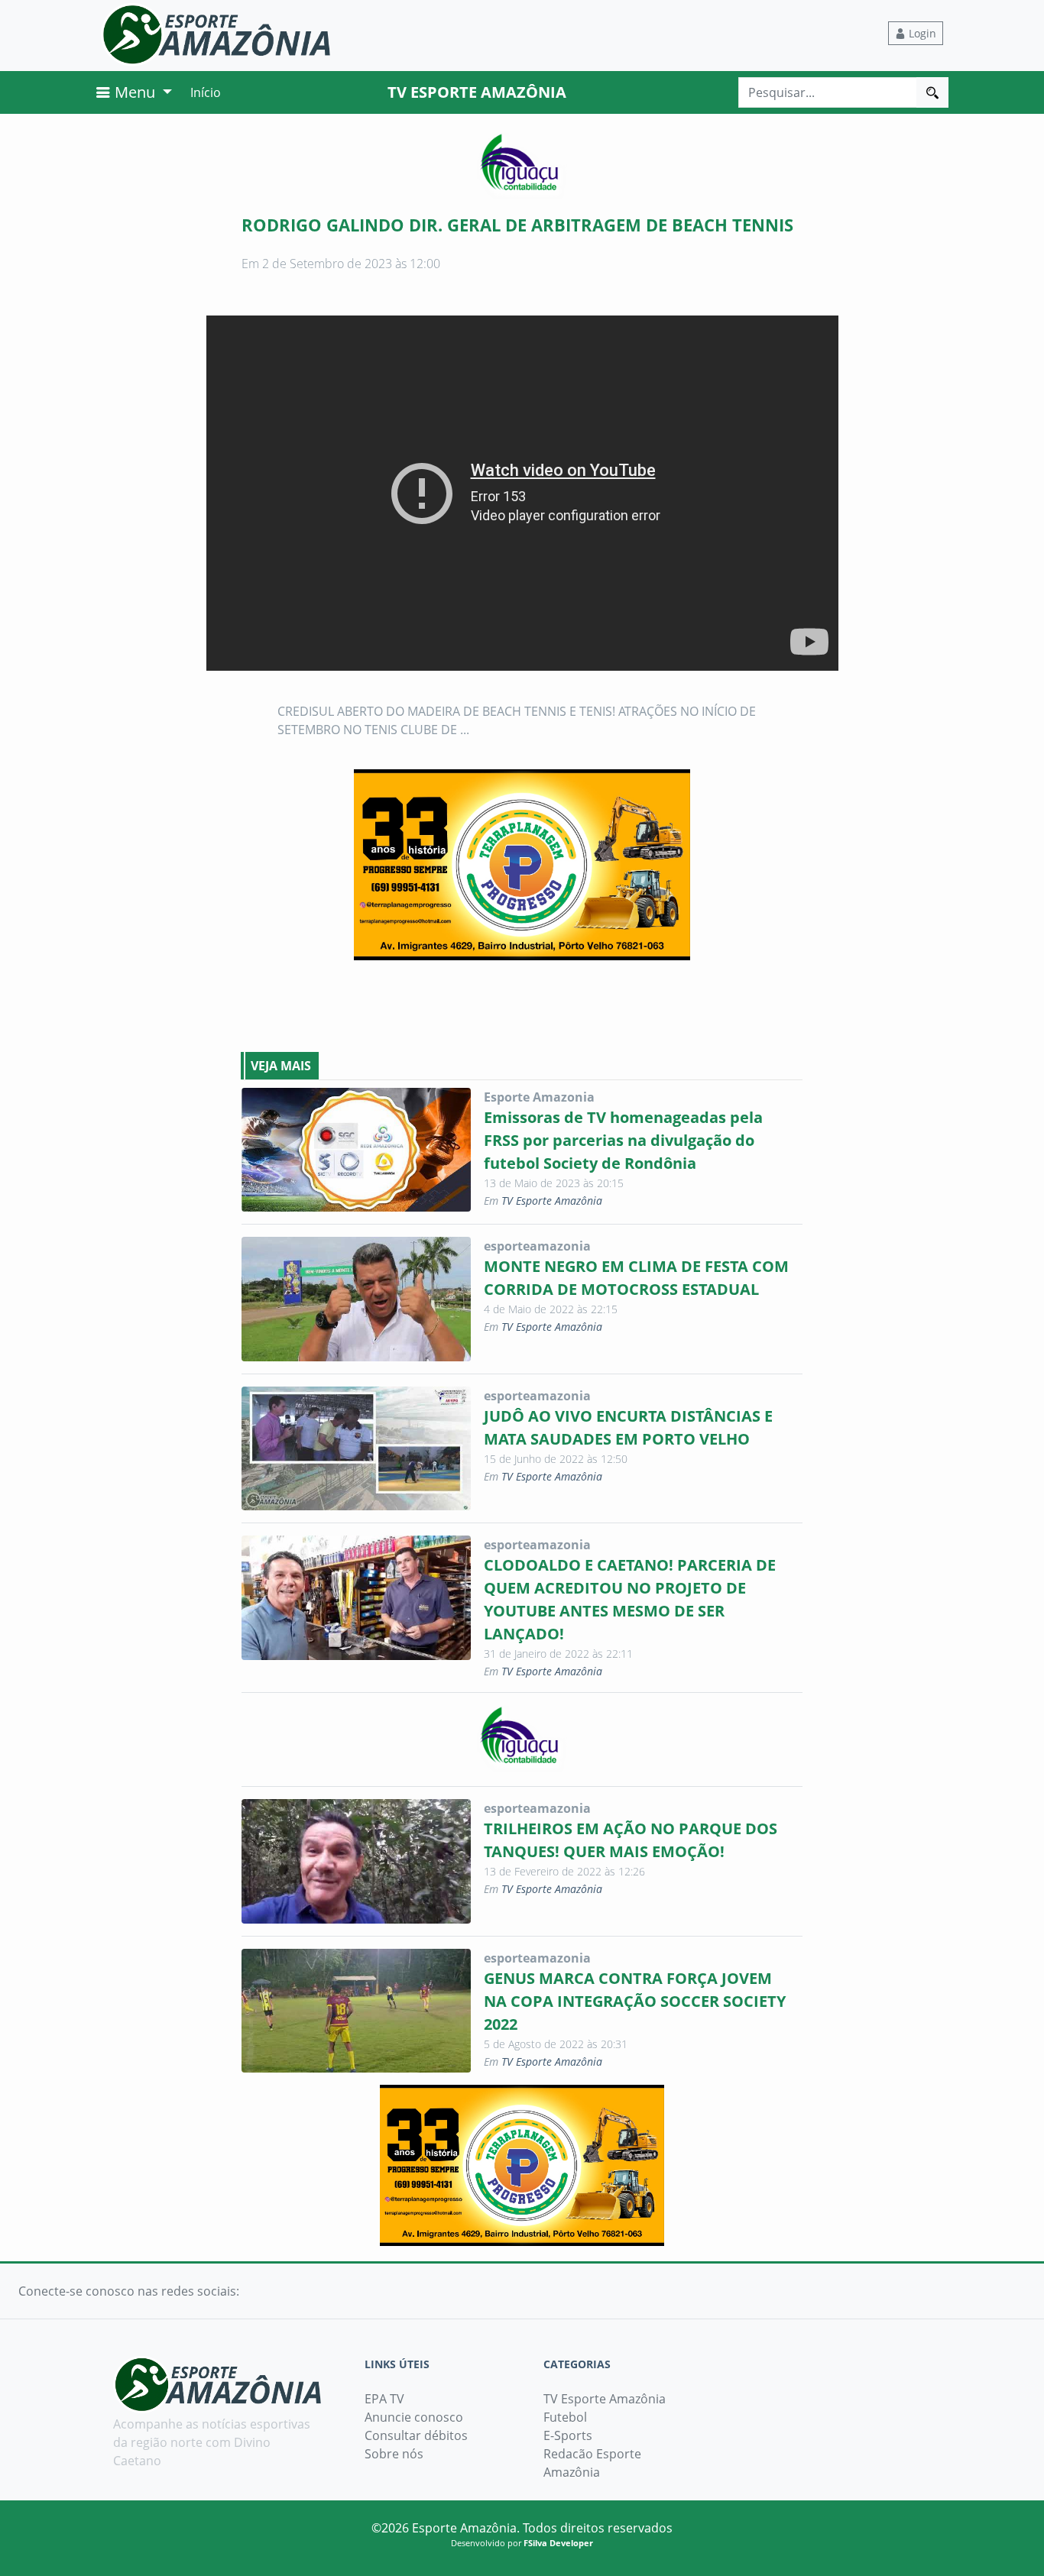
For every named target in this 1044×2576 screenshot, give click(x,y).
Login (921, 33)
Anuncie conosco (414, 2417)
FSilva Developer (558, 2543)
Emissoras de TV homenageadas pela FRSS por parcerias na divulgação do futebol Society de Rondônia (623, 1140)
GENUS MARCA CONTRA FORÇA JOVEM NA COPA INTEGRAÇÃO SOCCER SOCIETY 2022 (635, 2001)
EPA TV (384, 2399)
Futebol (565, 2417)
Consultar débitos (416, 2435)
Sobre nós (394, 2454)
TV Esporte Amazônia (552, 1201)
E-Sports (568, 2435)
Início (206, 92)
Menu (135, 92)
